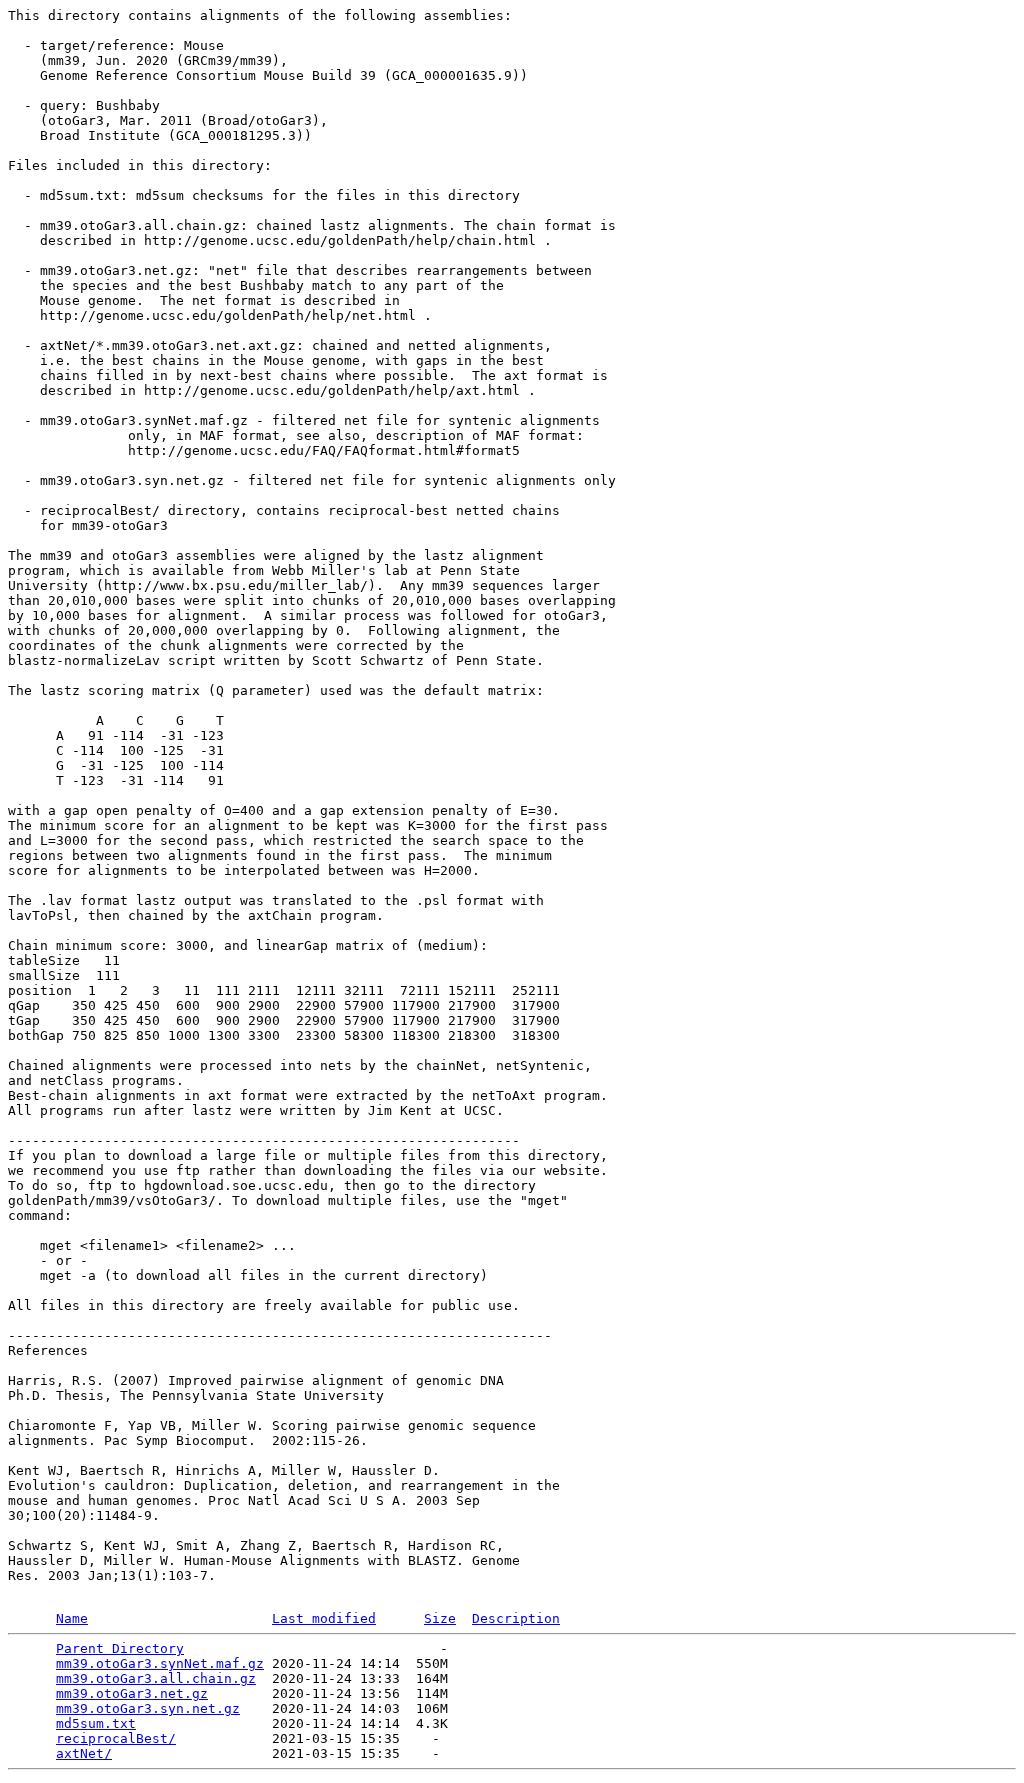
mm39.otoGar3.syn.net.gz (148, 1708)
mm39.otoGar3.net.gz (132, 1693)
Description (516, 1618)
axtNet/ (84, 1753)
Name (72, 1618)
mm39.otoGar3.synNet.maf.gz (160, 1663)
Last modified (324, 1618)
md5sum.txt (96, 1723)
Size (440, 1618)
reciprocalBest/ (116, 1738)
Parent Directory (120, 1648)
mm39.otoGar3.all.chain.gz (156, 1678)
